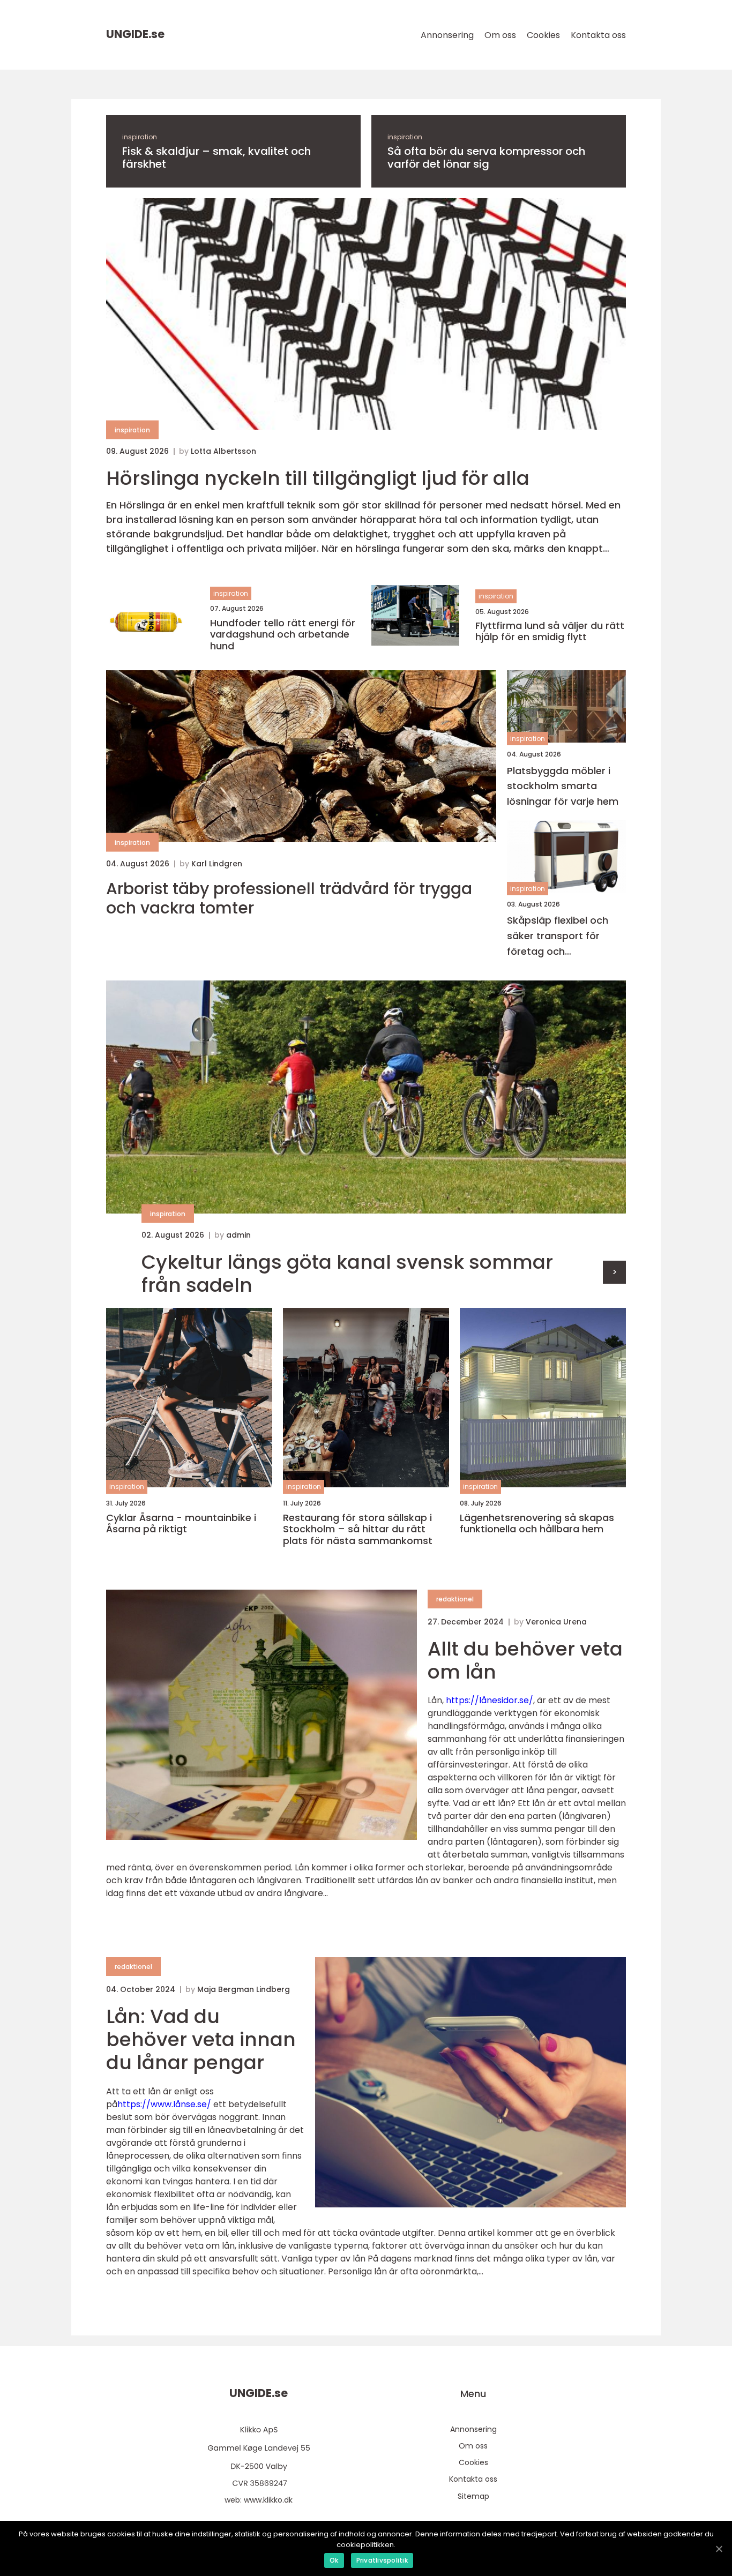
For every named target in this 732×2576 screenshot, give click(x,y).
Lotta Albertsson (223, 451)
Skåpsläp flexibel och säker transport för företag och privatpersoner (558, 936)
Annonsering (447, 35)
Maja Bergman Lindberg (244, 1989)
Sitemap (473, 2496)
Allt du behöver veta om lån (525, 1660)
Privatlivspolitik (382, 2560)
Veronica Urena (556, 1622)
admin (238, 1235)
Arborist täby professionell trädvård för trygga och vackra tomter (289, 898)
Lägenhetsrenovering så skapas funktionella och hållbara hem (537, 1523)
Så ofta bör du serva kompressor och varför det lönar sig (486, 158)
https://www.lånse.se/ (164, 2104)
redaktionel (455, 1599)
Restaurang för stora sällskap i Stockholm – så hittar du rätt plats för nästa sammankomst (358, 1529)
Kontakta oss (598, 35)
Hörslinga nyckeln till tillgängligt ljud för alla (318, 478)
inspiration (140, 137)
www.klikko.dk (268, 2500)
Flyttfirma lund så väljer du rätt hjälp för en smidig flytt (550, 631)
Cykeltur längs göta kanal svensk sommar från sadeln (347, 1274)
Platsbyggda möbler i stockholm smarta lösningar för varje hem (563, 786)
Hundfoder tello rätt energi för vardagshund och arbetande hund (283, 635)
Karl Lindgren (217, 864)
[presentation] (614, 1272)
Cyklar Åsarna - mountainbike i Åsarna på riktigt (181, 1523)
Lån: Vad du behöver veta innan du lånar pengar (201, 2039)
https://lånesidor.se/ (490, 1700)
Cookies (543, 35)
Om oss (500, 35)
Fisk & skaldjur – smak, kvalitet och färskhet (216, 158)
